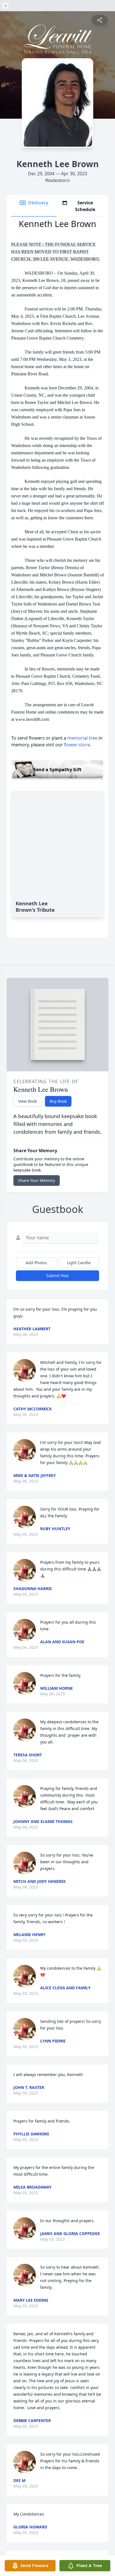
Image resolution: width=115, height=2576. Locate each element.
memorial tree (82, 738)
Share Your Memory (37, 1180)
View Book (27, 1101)
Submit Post (57, 1276)
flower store (77, 745)
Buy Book (58, 1101)
